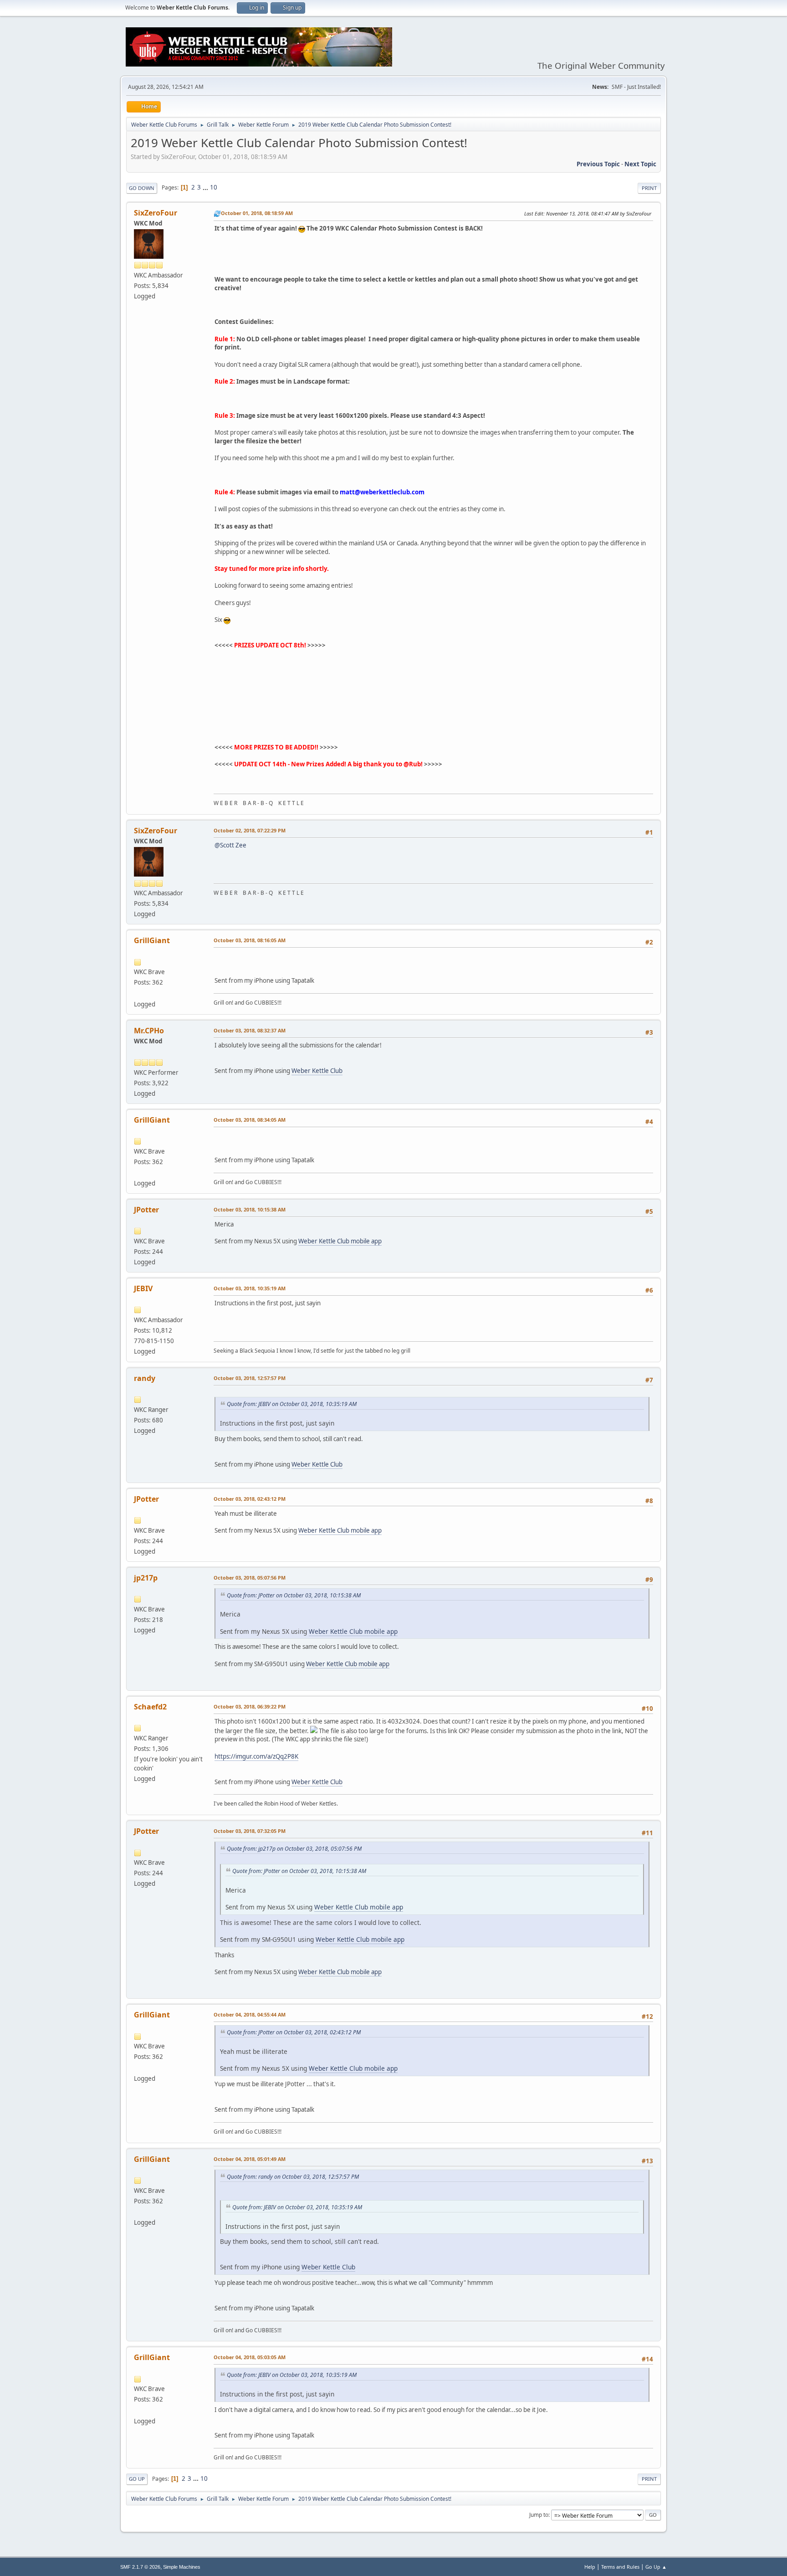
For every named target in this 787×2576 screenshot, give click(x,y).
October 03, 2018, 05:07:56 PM (250, 1578)
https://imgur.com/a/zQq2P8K (256, 1756)
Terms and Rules (620, 2567)
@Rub (412, 764)
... (206, 187)
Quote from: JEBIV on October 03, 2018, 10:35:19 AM (292, 1404)
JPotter (146, 1210)
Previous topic (598, 164)
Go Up (137, 2479)
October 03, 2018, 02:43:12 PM (250, 1499)
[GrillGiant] (138, 993)
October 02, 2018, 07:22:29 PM (250, 830)
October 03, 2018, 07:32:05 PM (250, 1831)
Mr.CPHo (149, 1031)
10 (214, 187)
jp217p (146, 1578)
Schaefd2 (150, 1707)
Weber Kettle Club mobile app (340, 1241)
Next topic (640, 164)
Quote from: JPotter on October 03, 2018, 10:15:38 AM (294, 1595)
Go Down (142, 188)
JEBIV (143, 1288)
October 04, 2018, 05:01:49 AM (250, 2159)
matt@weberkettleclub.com (382, 492)
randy (145, 1378)
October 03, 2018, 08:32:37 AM (250, 1030)
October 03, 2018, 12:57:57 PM (250, 1378)
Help (590, 2567)
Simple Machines (182, 2567)
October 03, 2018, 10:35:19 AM (250, 1288)
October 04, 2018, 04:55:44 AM (250, 2014)
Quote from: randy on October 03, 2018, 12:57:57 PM (293, 2177)
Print (649, 188)
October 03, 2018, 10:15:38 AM (250, 1209)
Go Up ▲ (656, 2567)
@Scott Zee (230, 845)
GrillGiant (152, 940)
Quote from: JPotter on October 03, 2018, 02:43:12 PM (294, 2032)
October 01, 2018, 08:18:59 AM (257, 213)
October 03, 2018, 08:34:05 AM (250, 1120)
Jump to (539, 2515)
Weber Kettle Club (317, 1071)
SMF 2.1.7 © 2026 (140, 2567)
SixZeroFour (156, 213)
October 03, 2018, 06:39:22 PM (250, 1706)
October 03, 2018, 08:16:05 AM (250, 940)
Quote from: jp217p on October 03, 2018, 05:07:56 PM (294, 1849)
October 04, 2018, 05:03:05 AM (250, 2357)
